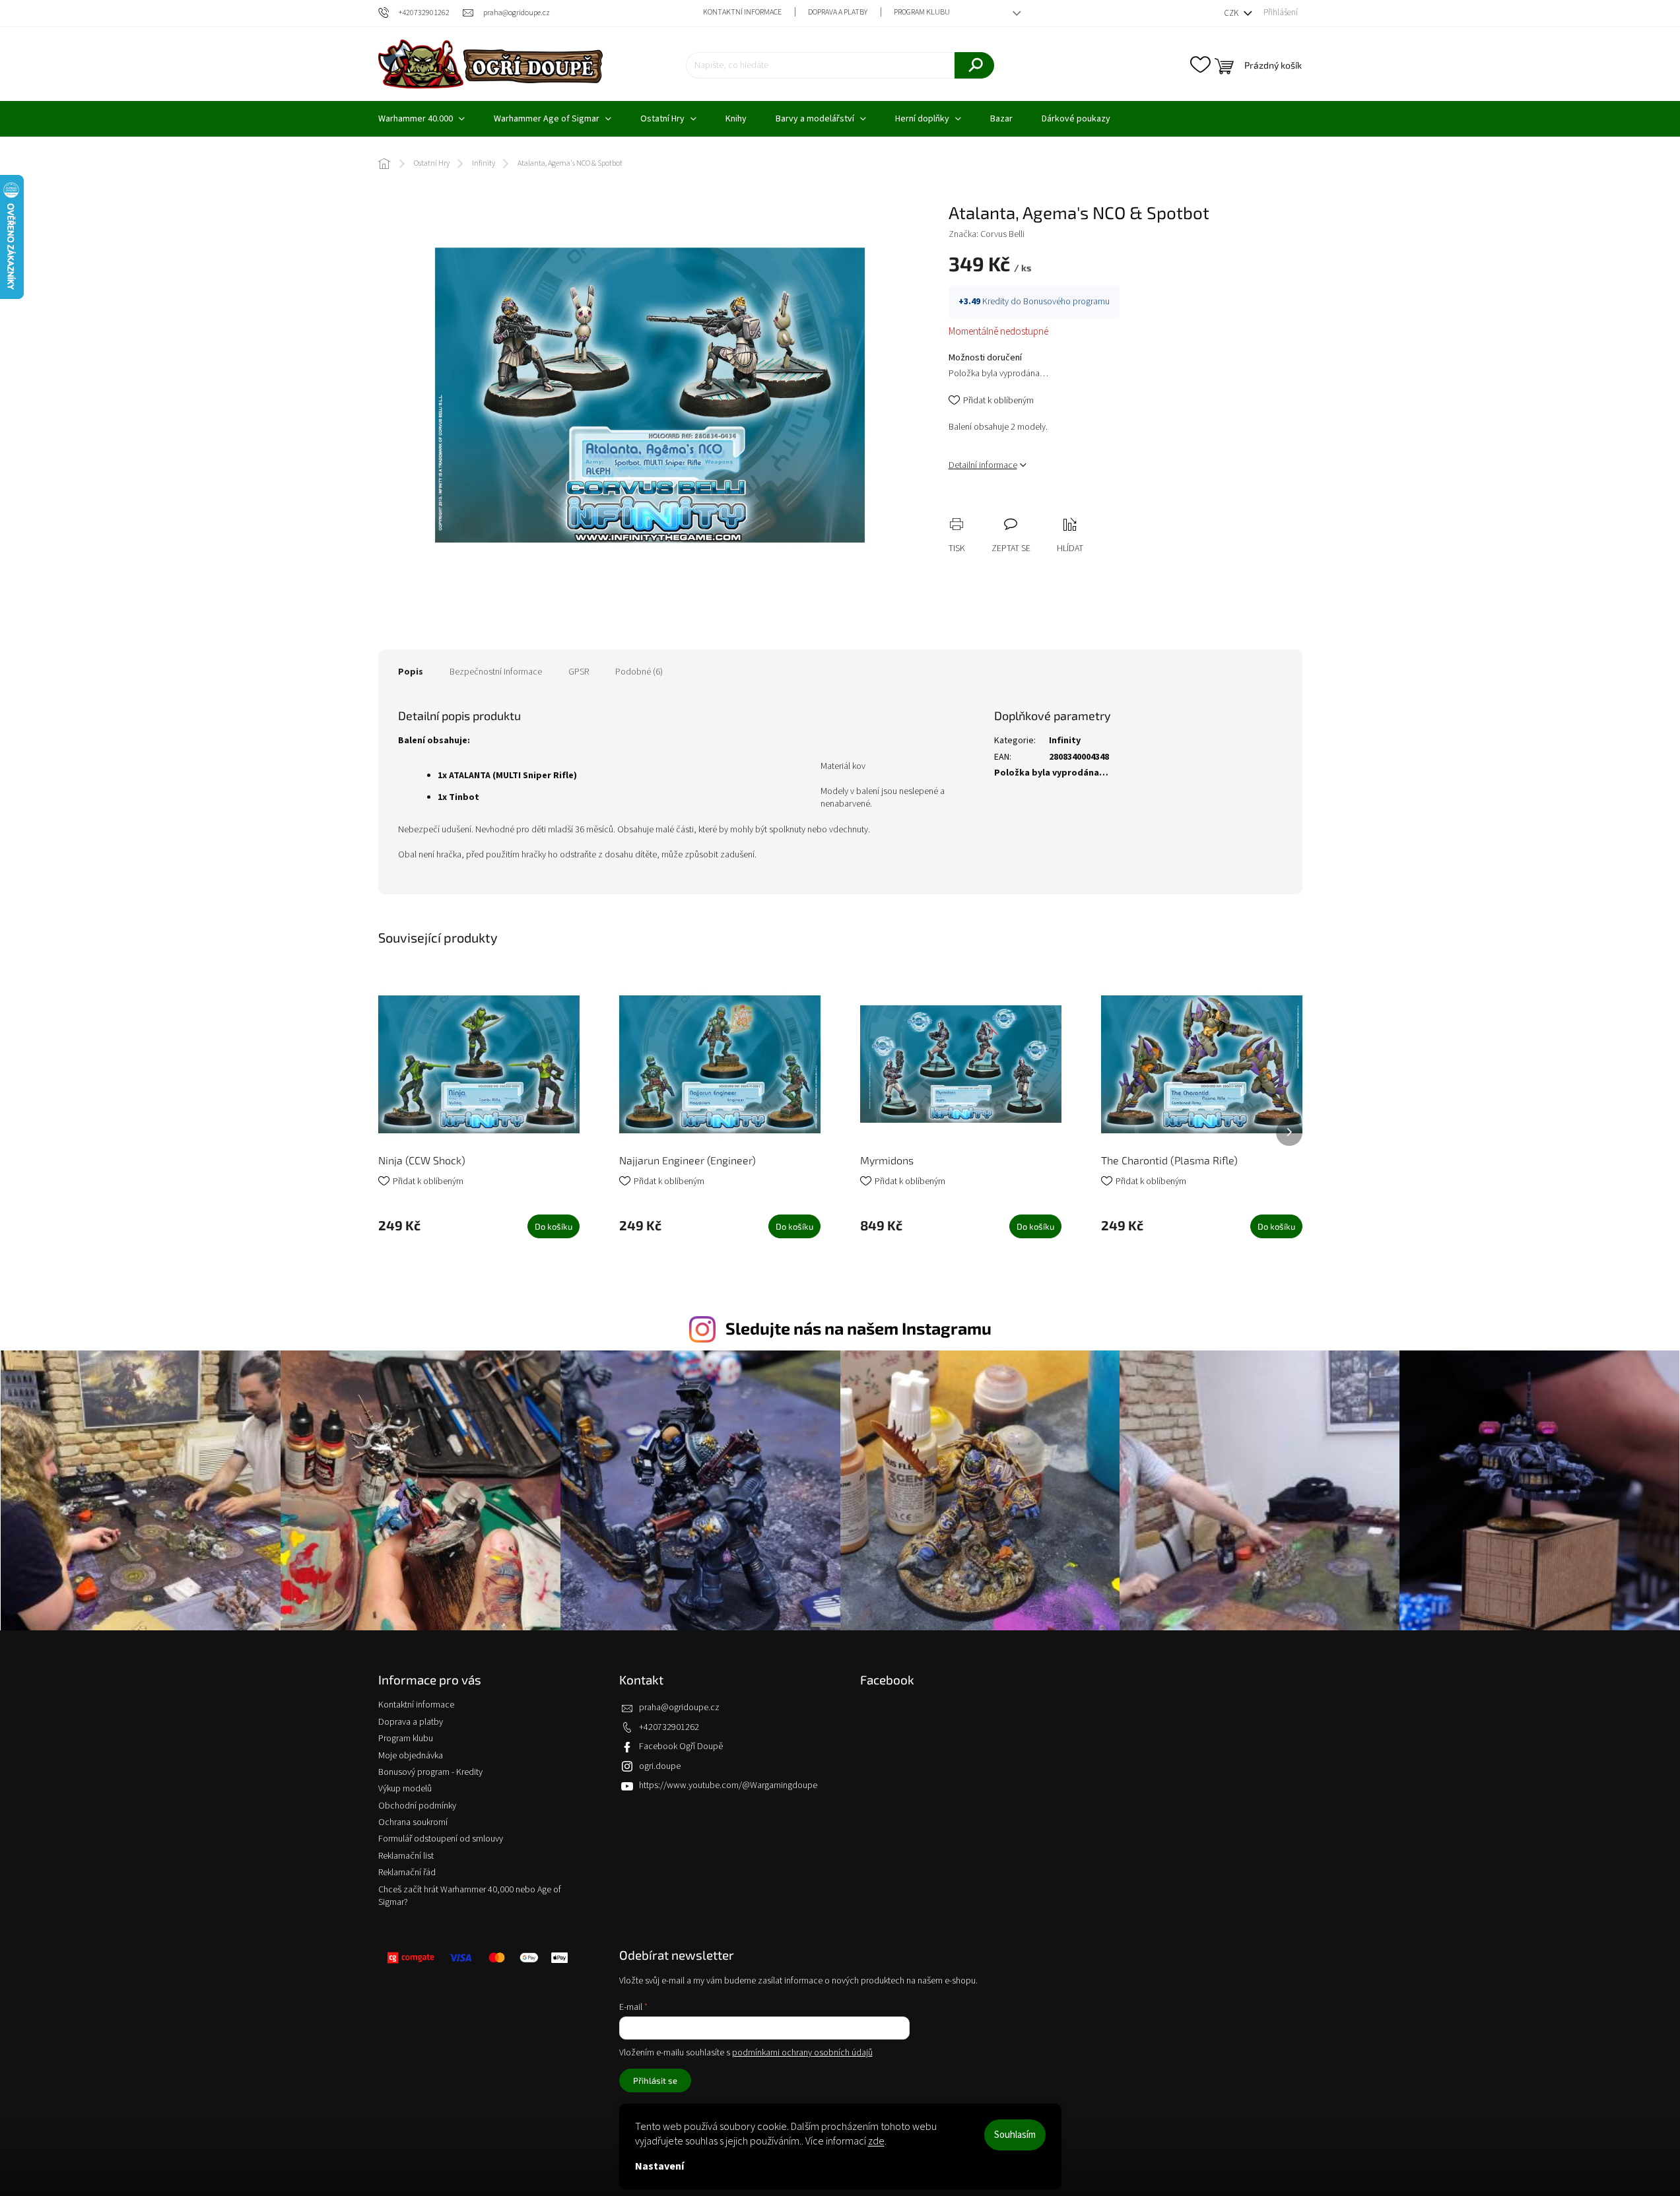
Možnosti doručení (985, 358)
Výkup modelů (405, 1789)
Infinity (1065, 741)
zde (876, 2141)
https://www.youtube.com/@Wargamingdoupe (728, 1785)
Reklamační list (406, 1856)
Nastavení (659, 2166)
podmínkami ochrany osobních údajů (802, 2053)
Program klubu (922, 12)
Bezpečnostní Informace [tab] (496, 672)
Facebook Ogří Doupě (681, 1747)
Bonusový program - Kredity (430, 1772)
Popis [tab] (411, 672)
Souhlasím (1015, 2135)
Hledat (974, 65)
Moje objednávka (411, 1756)
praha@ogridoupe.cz (679, 1708)
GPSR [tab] (579, 672)
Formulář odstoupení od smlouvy (441, 1839)
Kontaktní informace (742, 12)
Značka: (987, 234)
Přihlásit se (655, 2080)
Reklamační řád (407, 1873)
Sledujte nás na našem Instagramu (858, 1328)
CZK (1232, 13)
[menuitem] (421, 119)
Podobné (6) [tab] (639, 672)
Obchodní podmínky (417, 1806)
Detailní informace (983, 465)
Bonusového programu (1066, 302)
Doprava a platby (838, 12)
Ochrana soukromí (413, 1822)
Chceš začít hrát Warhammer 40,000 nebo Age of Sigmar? (470, 1896)
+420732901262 (669, 1727)
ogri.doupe (660, 1766)
